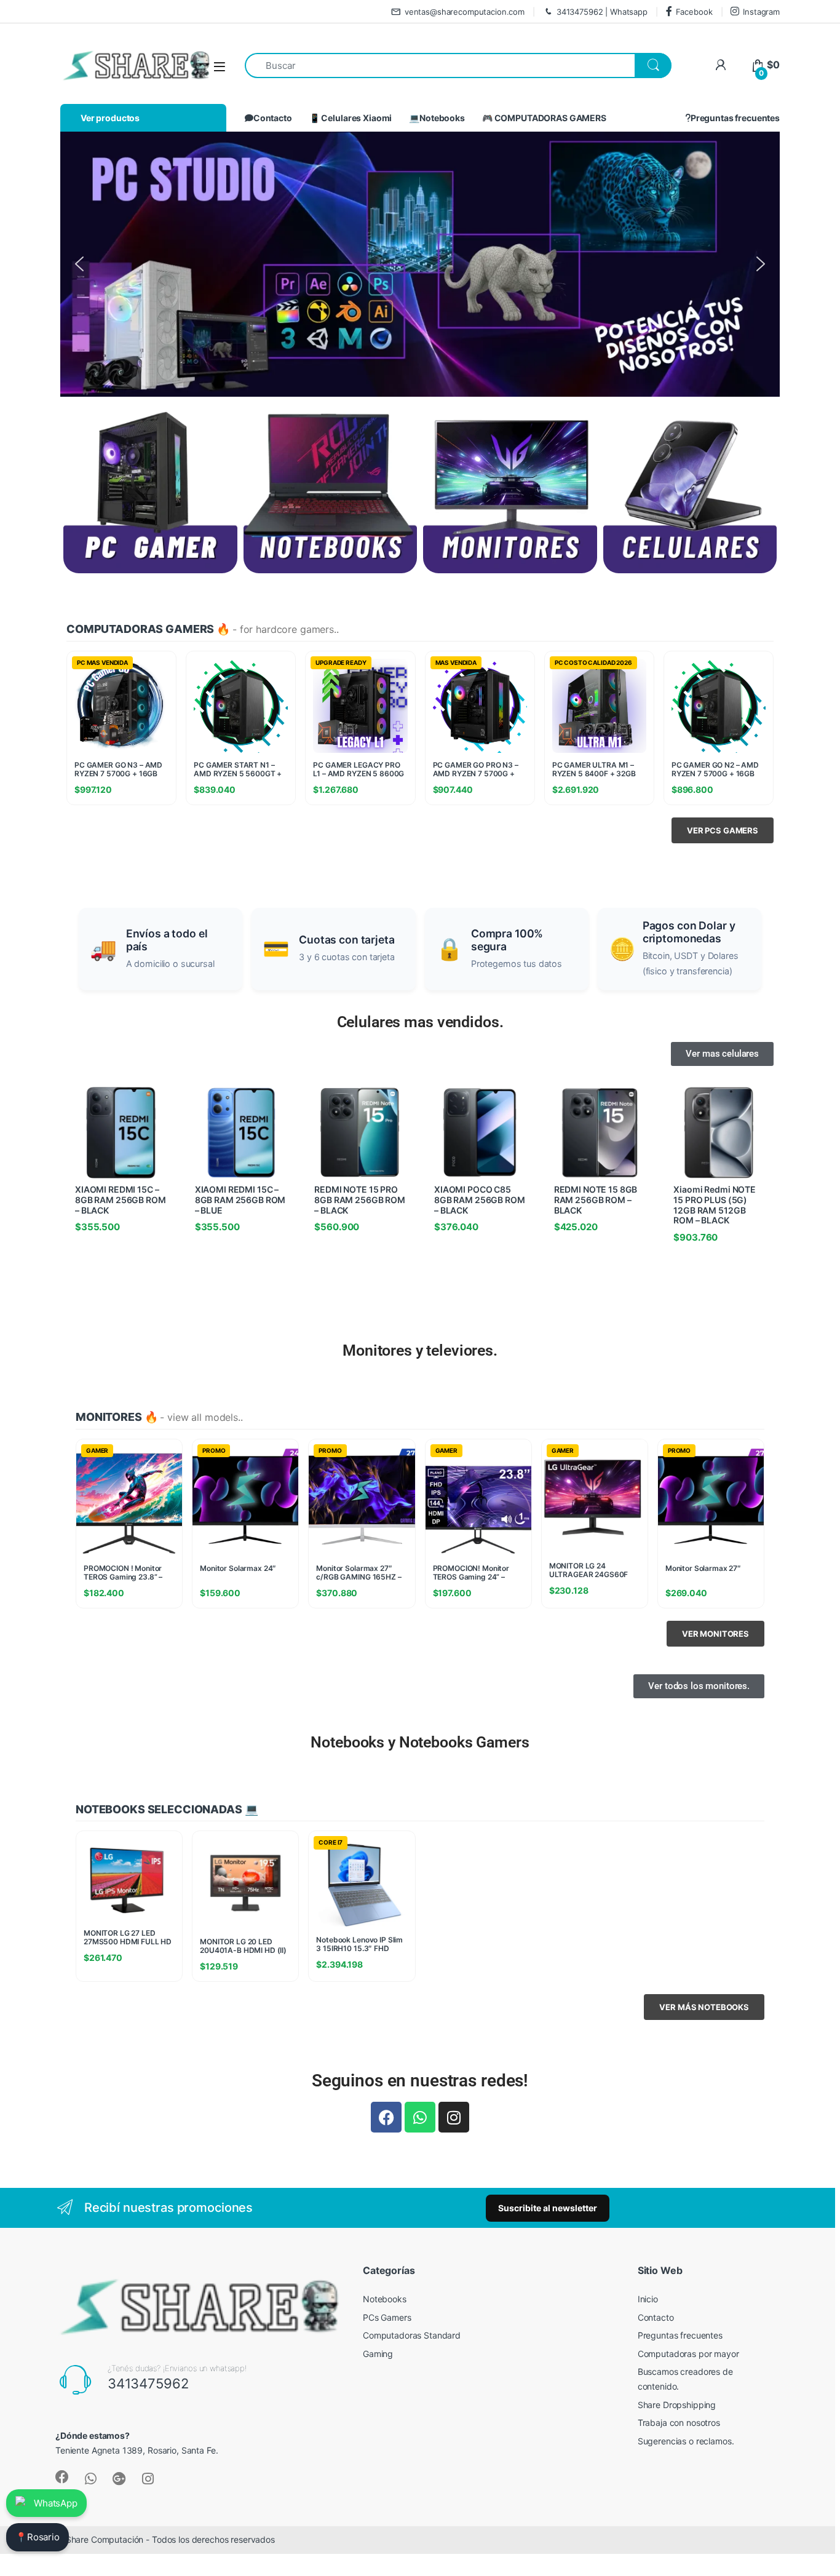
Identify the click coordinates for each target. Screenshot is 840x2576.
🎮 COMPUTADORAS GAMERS (544, 118)
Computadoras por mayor (688, 2354)
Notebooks (385, 2299)
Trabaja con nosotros (679, 2423)
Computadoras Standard (412, 2335)
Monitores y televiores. (420, 1350)
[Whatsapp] (420, 2117)
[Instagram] (454, 2117)
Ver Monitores (715, 1634)
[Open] (220, 66)
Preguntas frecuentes (735, 118)
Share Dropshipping (677, 2405)
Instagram (761, 12)
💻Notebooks (437, 118)
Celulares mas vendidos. (420, 1022)
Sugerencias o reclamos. (686, 2441)
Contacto (273, 118)
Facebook (694, 12)
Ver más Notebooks (704, 2007)
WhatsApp (56, 2503)
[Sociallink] (62, 2477)
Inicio (648, 2299)
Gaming (378, 2354)
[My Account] (720, 65)
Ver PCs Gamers (723, 830)
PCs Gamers (387, 2317)
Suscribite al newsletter (548, 2208)
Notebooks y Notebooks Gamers (420, 1742)
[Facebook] (386, 2117)
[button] (79, 264)
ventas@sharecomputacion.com (465, 12)
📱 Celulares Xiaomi (351, 118)
